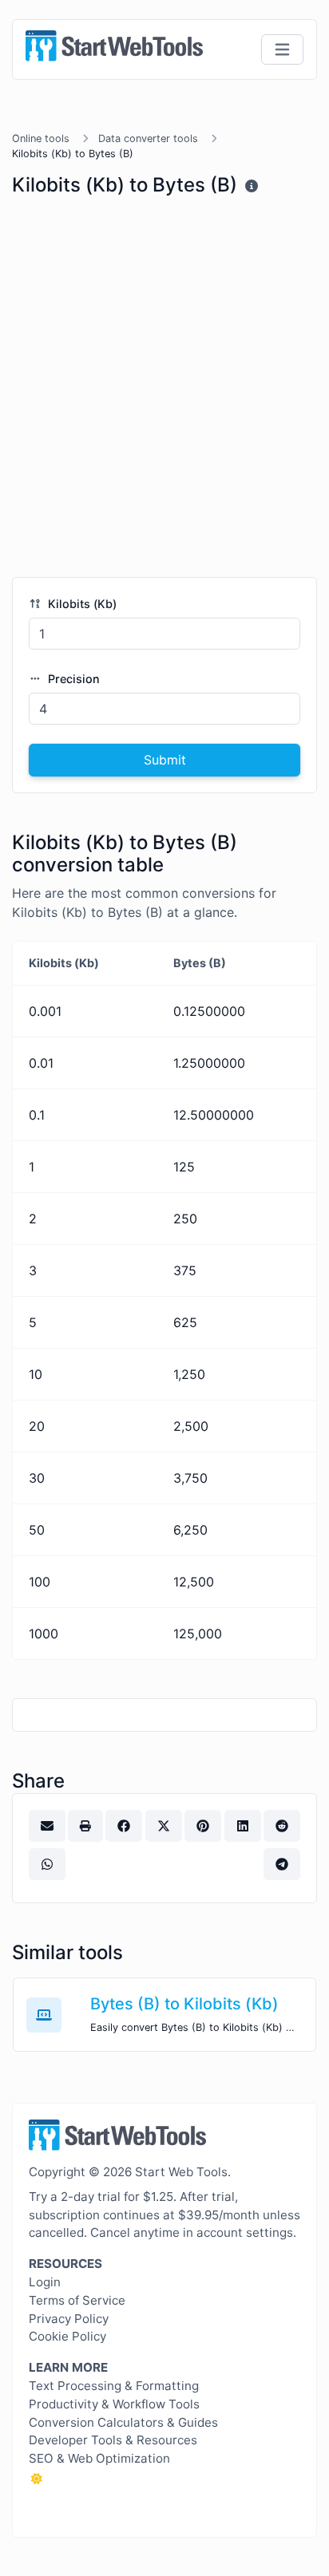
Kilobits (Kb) (81, 604)
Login (45, 2282)
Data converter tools (148, 138)
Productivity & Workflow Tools (114, 2404)
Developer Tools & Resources (113, 2440)
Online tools (41, 138)
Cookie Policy (67, 2336)
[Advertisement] (164, 393)
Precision (72, 679)
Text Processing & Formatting (114, 2386)
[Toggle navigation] (282, 50)
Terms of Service (77, 2300)
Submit (165, 760)
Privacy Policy (69, 2319)
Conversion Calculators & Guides (123, 2422)
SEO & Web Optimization (99, 2458)
